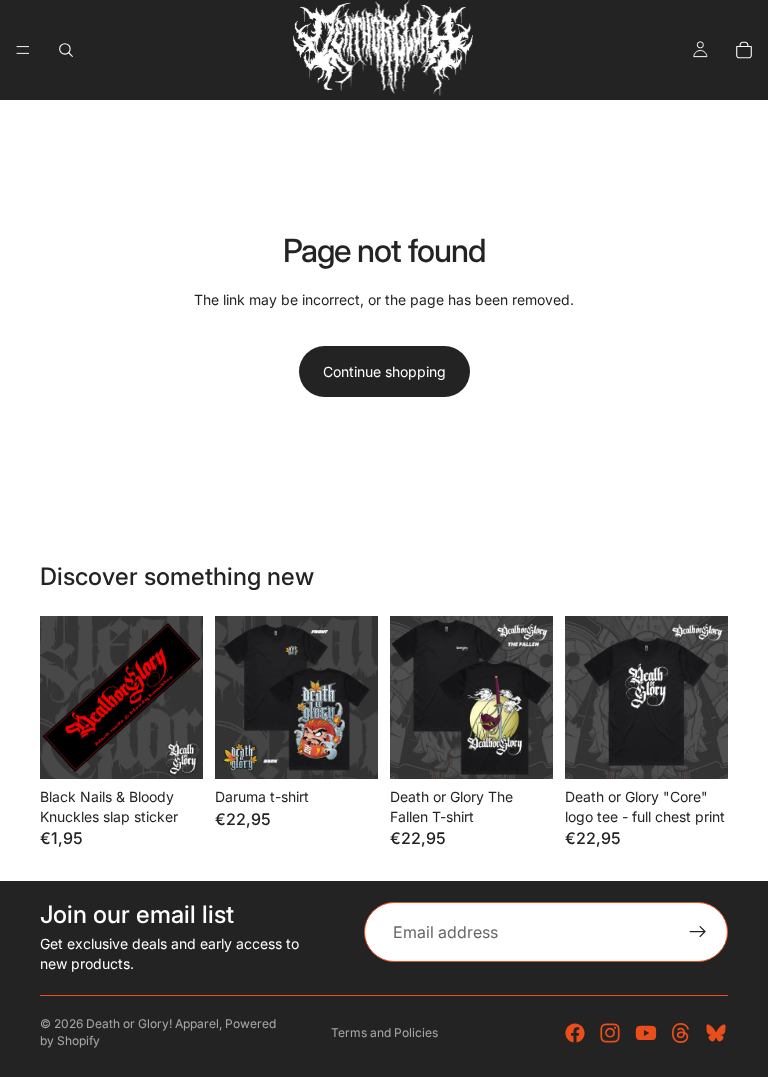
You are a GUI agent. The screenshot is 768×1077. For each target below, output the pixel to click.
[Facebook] (575, 1033)
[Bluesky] (716, 1033)
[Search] (66, 50)
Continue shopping (384, 371)
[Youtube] (646, 1033)
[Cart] (744, 50)
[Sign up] (698, 932)
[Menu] (23, 50)
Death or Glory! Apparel (152, 1023)
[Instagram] (610, 1033)
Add (189, 747)
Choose (364, 747)
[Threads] (681, 1033)
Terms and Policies (384, 1032)
